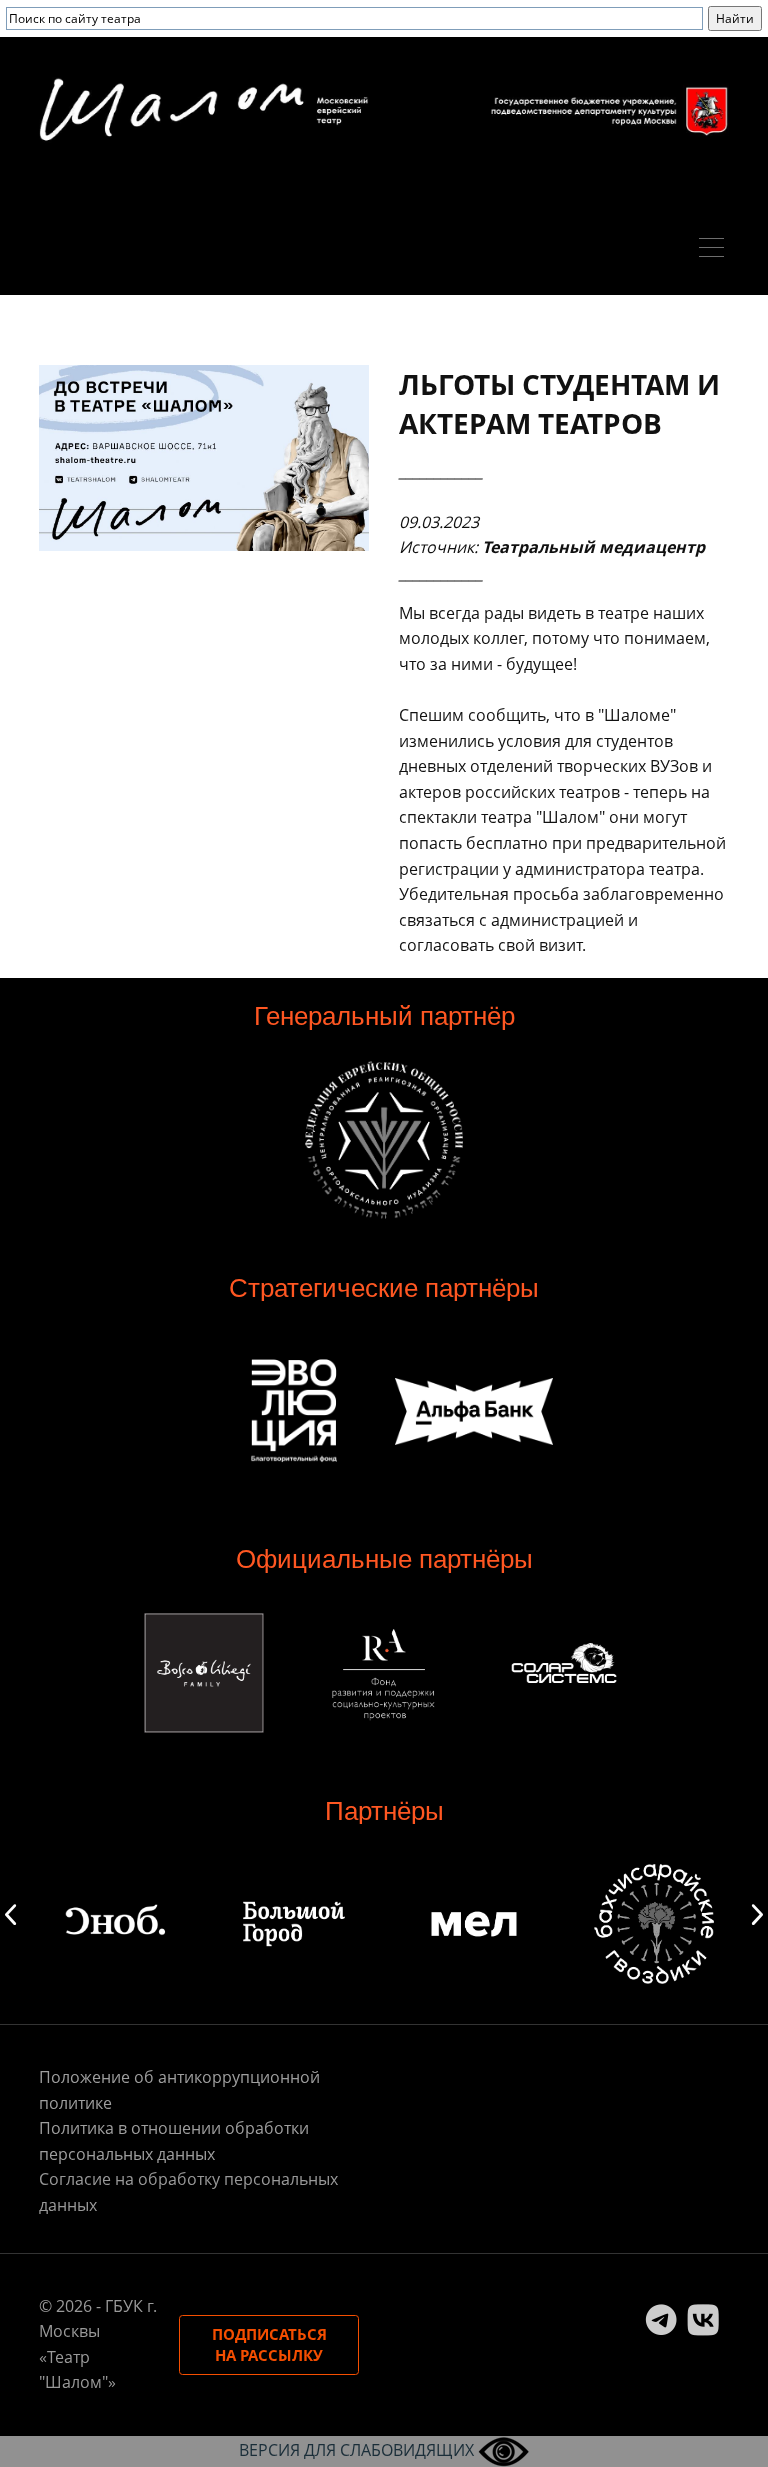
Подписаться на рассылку (269, 2344)
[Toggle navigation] (716, 250)
